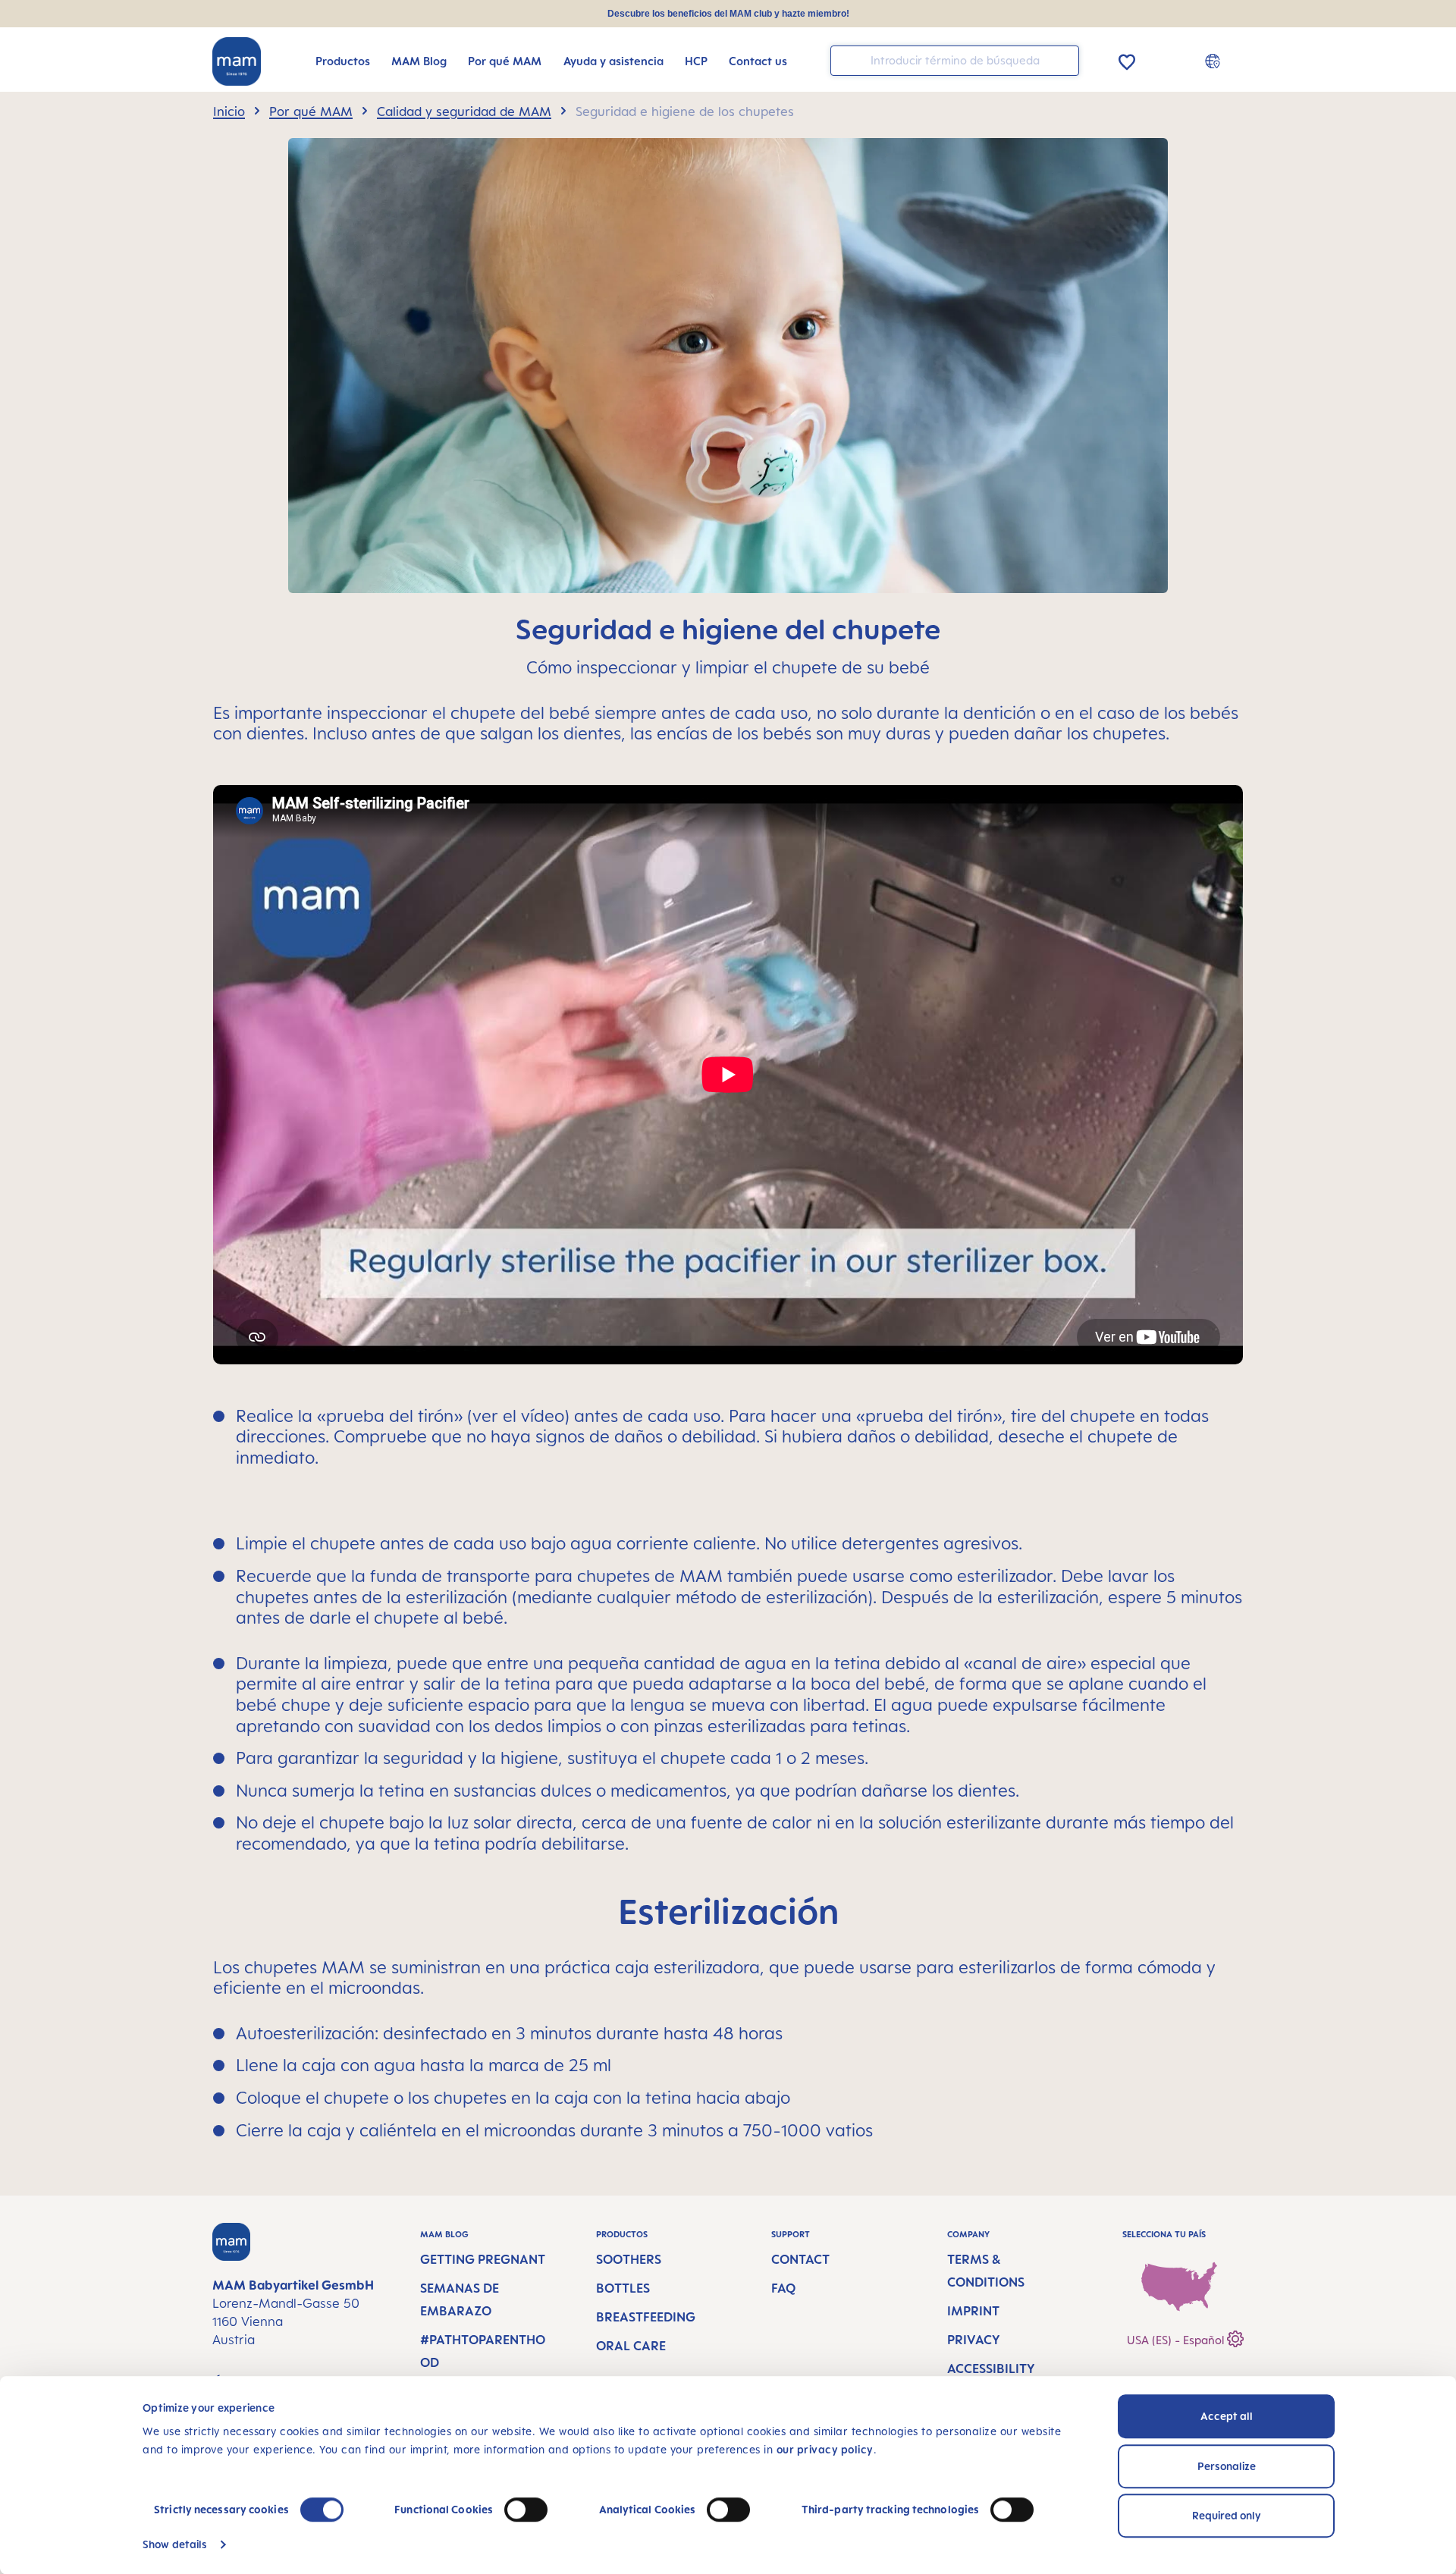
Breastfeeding (646, 2317)
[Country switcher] (1214, 61)
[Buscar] (1064, 60)
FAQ (783, 2288)
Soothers (629, 2259)
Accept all (1227, 2416)
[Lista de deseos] (1127, 60)
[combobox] (955, 61)
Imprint (973, 2311)
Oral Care (631, 2346)
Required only (1227, 2515)
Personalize (1227, 2466)
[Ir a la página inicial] (237, 61)
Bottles (623, 2288)
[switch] (526, 2510)
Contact (800, 2259)
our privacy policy (825, 2449)
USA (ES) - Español (1177, 2340)
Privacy (974, 2340)
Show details (175, 2544)
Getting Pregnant (483, 2259)
